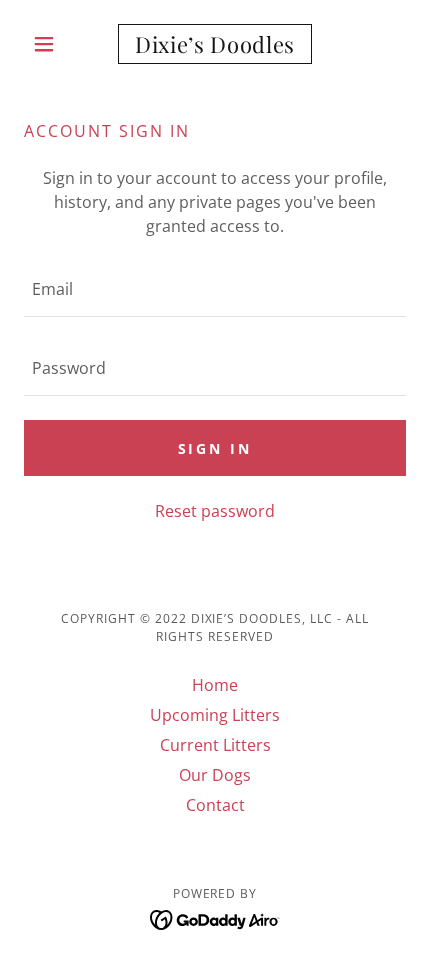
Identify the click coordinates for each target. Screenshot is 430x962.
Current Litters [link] (215, 745)
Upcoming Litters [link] (215, 715)
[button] (52, 44)
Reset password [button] (215, 511)
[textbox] (215, 289)
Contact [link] (215, 805)
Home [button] (215, 685)
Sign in (215, 448)
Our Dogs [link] (215, 775)
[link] (214, 44)
